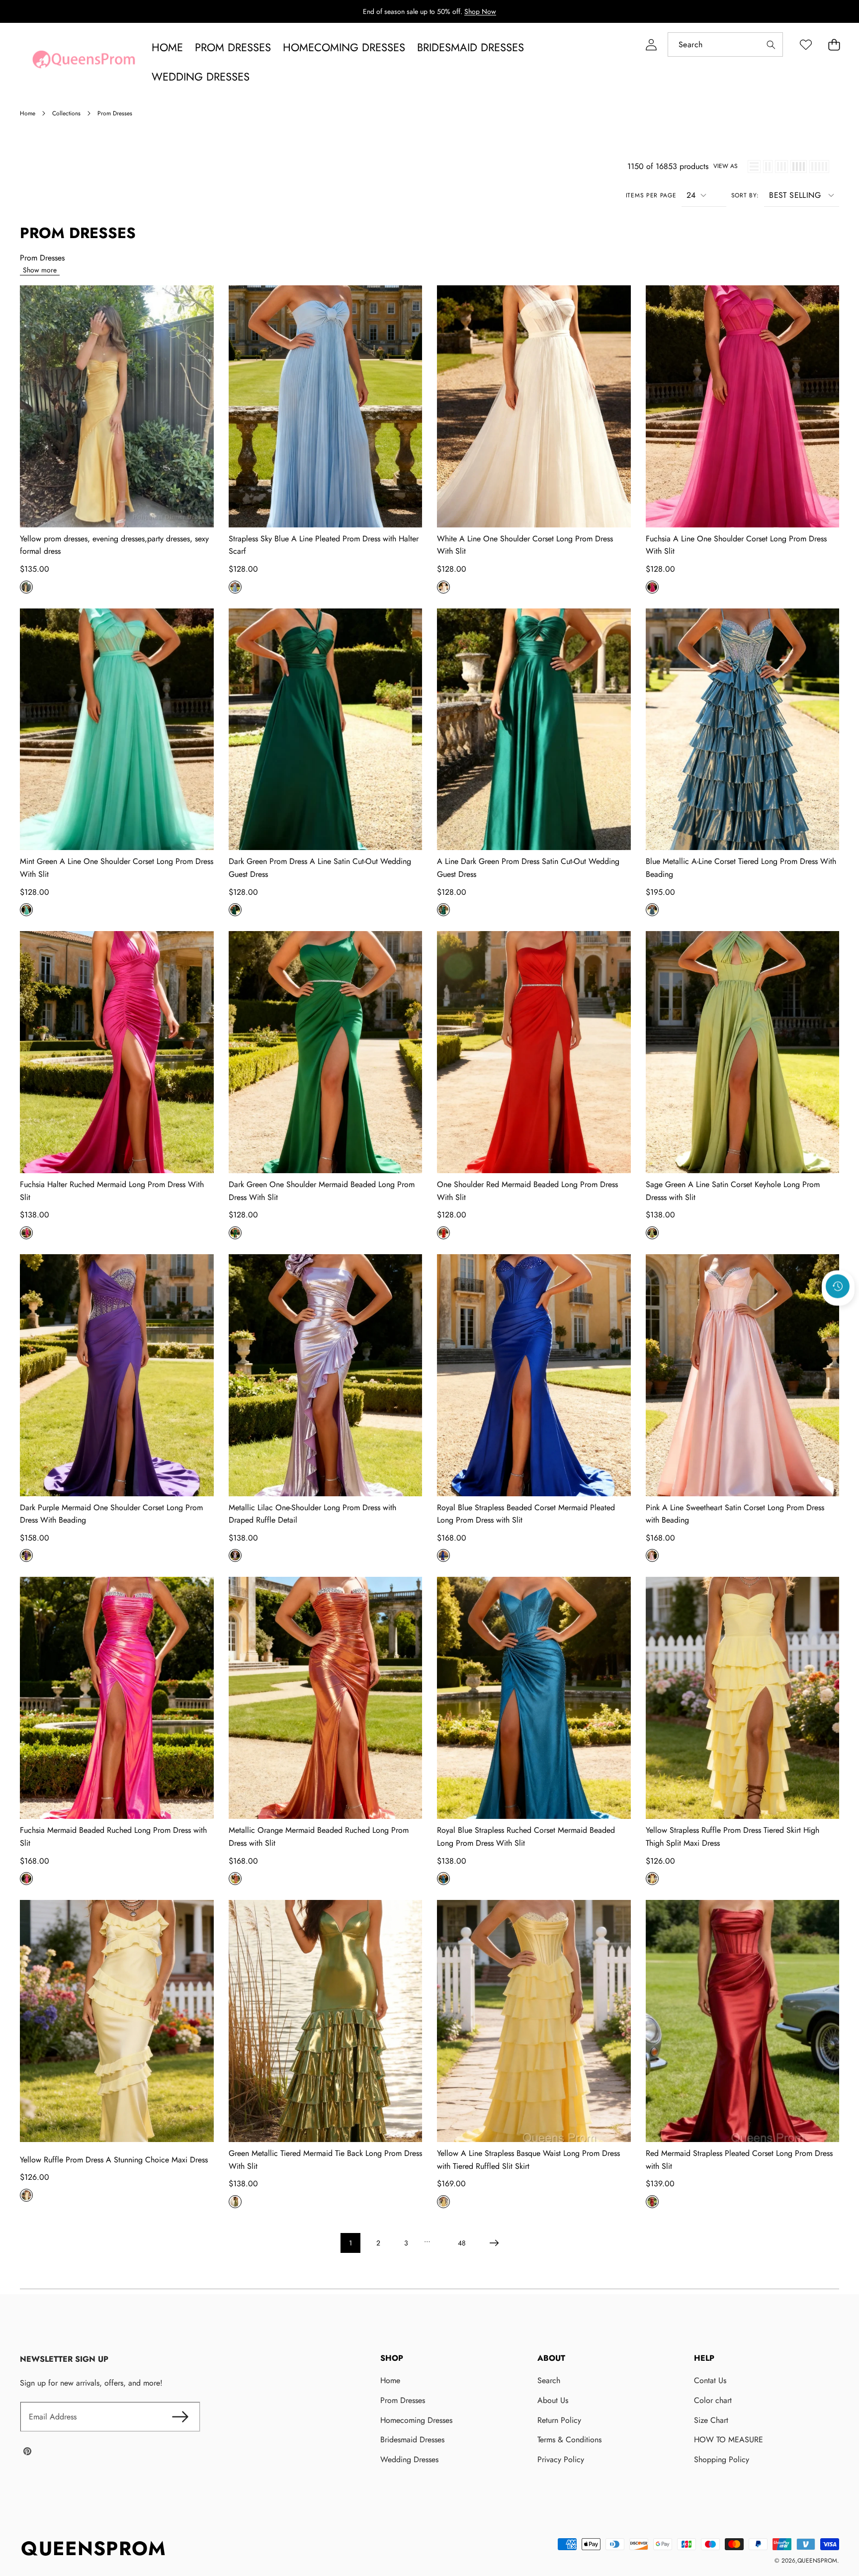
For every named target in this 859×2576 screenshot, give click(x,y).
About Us (553, 2400)
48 (462, 2243)
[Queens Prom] (84, 62)
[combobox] (725, 44)
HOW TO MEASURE (729, 2440)
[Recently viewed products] (838, 1287)
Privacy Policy (561, 2459)
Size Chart (711, 2420)
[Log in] (651, 44)
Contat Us (710, 2380)
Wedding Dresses (409, 2459)
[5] (819, 167)
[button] (834, 44)
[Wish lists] (806, 44)
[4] (799, 167)
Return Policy (559, 2420)
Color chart (713, 2400)
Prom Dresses (403, 2400)
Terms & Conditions (569, 2440)
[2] (768, 167)
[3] (781, 167)
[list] (754, 167)
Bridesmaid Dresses (412, 2440)
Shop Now (480, 11)
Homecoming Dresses (416, 2420)
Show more (40, 270)
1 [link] (350, 2243)
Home (390, 2380)
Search (549, 2380)
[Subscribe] (180, 2417)
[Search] (771, 44)
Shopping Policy (722, 2459)
